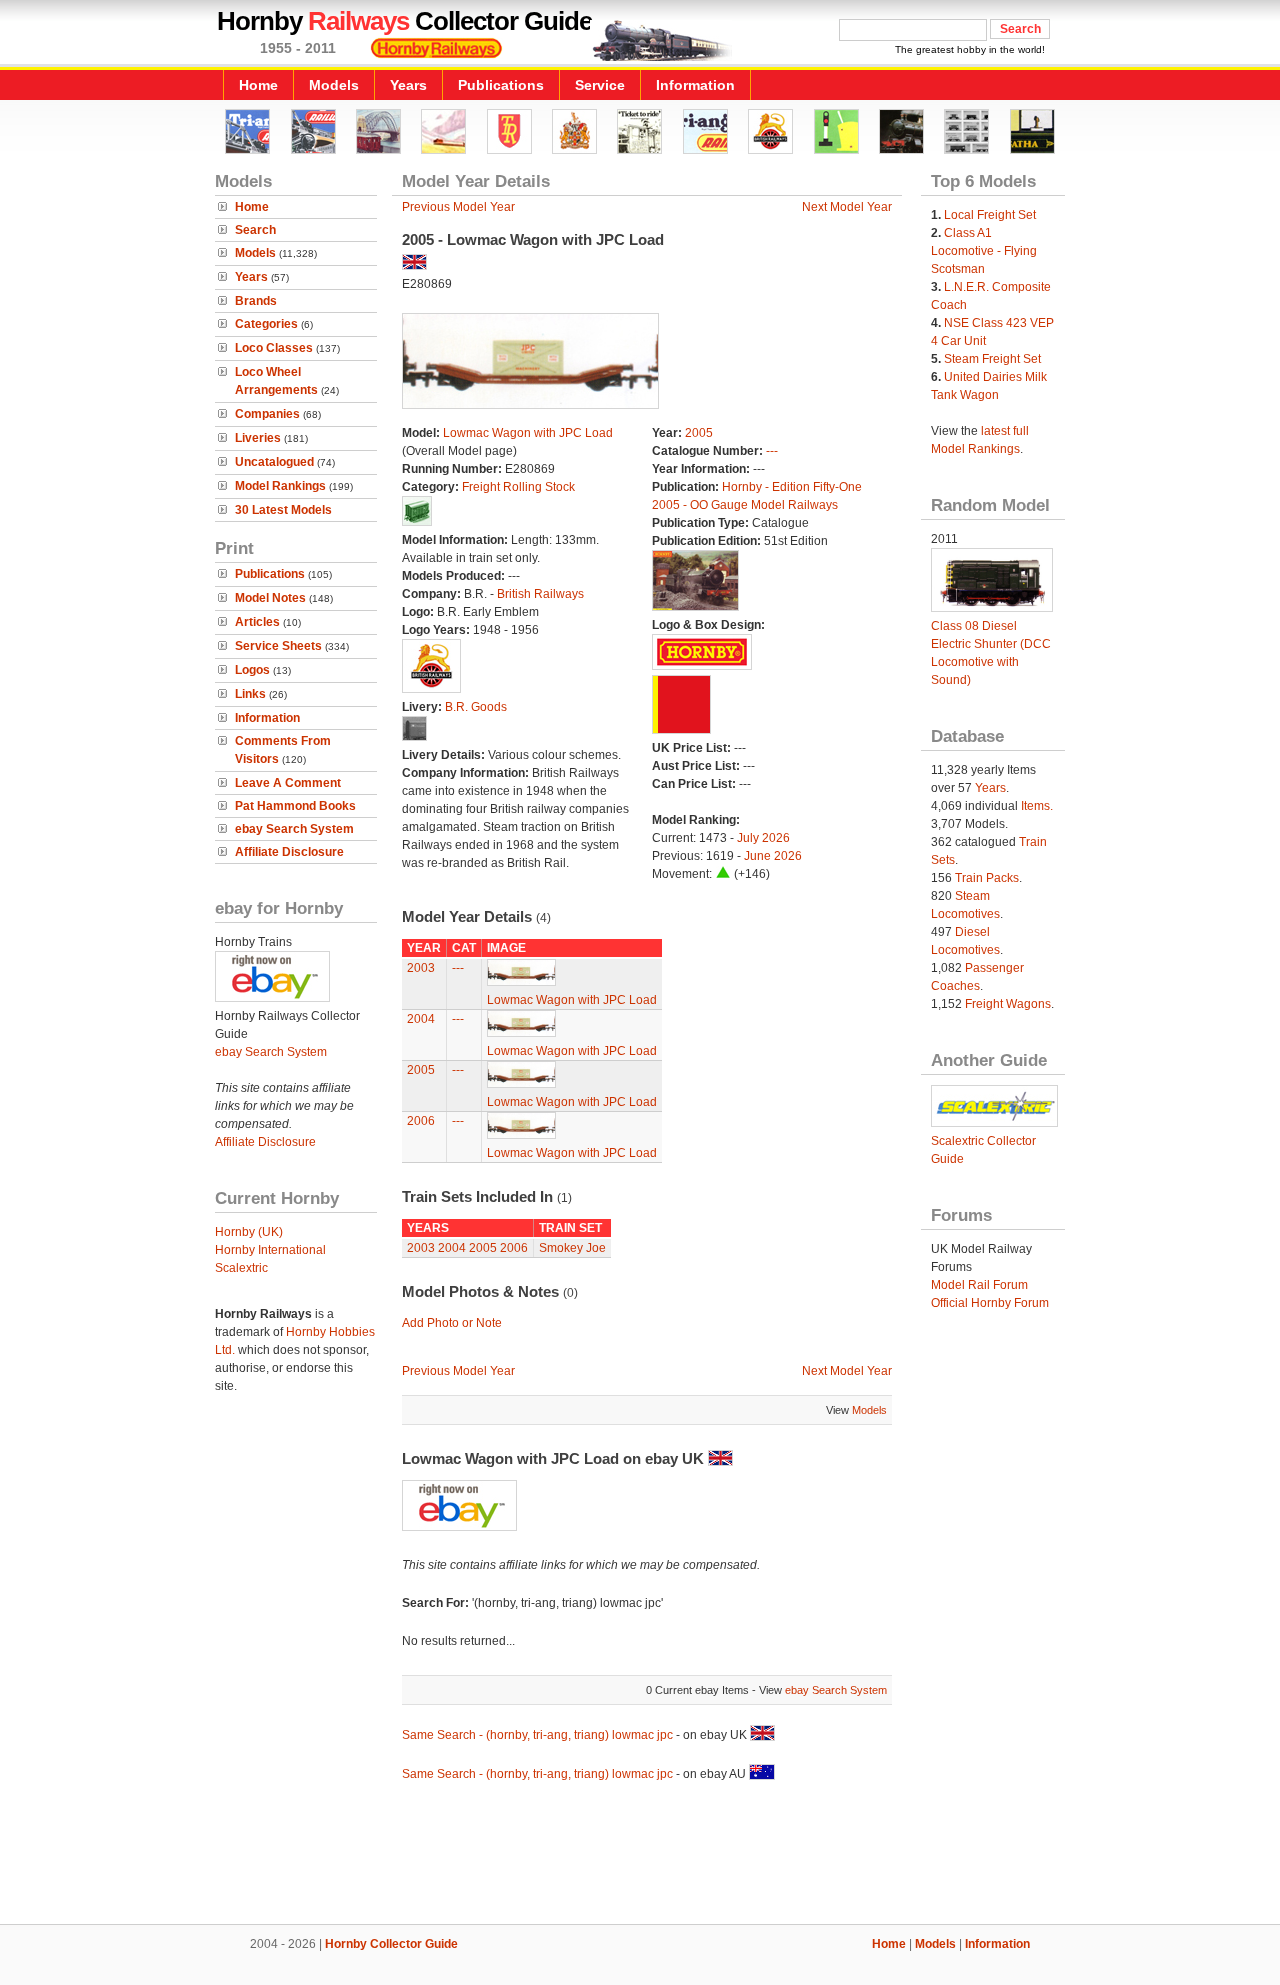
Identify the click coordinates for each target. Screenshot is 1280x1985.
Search (255, 230)
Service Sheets (278, 646)
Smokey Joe (572, 1248)
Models (334, 85)
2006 (421, 1121)
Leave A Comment (288, 783)
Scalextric (241, 1268)
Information (695, 85)
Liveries (258, 438)
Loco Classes (274, 348)
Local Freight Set (990, 215)
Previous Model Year (458, 207)
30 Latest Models (283, 510)
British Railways (540, 594)
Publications (501, 85)
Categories (266, 324)
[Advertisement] (640, 1856)
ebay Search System (294, 829)
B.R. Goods (476, 707)
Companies (267, 414)
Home (258, 85)
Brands (256, 301)
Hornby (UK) (249, 1232)
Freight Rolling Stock (518, 487)
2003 (421, 968)
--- (772, 451)
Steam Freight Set (992, 359)
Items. (1037, 806)
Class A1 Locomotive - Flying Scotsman (984, 251)
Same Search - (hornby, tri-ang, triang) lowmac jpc (537, 1735)
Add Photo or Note (452, 1323)
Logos (252, 670)
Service (600, 85)
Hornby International (270, 1250)
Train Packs (987, 878)
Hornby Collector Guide (391, 1944)
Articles (257, 622)
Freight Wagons (1008, 1004)
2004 (421, 1019)
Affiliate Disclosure (289, 852)
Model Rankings (280, 486)
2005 (699, 433)
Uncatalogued (274, 462)
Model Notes (270, 598)
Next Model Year (847, 207)
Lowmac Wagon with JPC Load (528, 433)
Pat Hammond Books (295, 806)
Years (408, 85)
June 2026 (773, 856)
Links (250, 694)
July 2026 (763, 838)
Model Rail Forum (979, 1285)
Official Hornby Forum (990, 1303)
